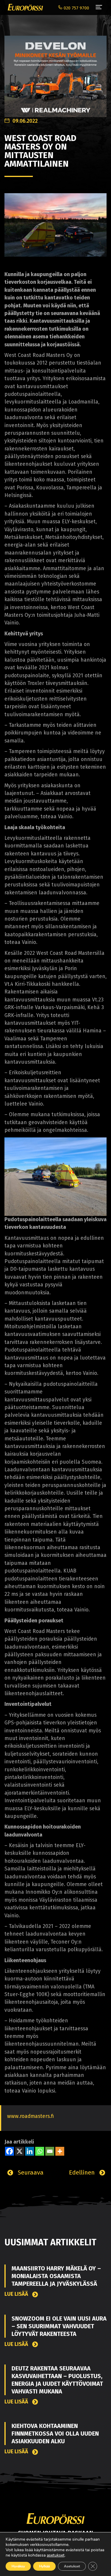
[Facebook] (9, 2151)
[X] (20, 2151)
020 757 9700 (76, 8)
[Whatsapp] (40, 2151)
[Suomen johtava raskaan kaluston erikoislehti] (24, 7)
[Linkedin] (30, 2151)
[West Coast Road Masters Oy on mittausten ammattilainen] (55, 225)
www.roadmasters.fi (30, 2116)
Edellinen (83, 2172)
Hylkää (44, 2566)
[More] (60, 2151)
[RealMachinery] (55, 73)
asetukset (56, 2555)
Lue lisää (17, 2294)
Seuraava (30, 2172)
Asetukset (72, 2566)
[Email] (50, 2151)
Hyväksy (18, 2566)
